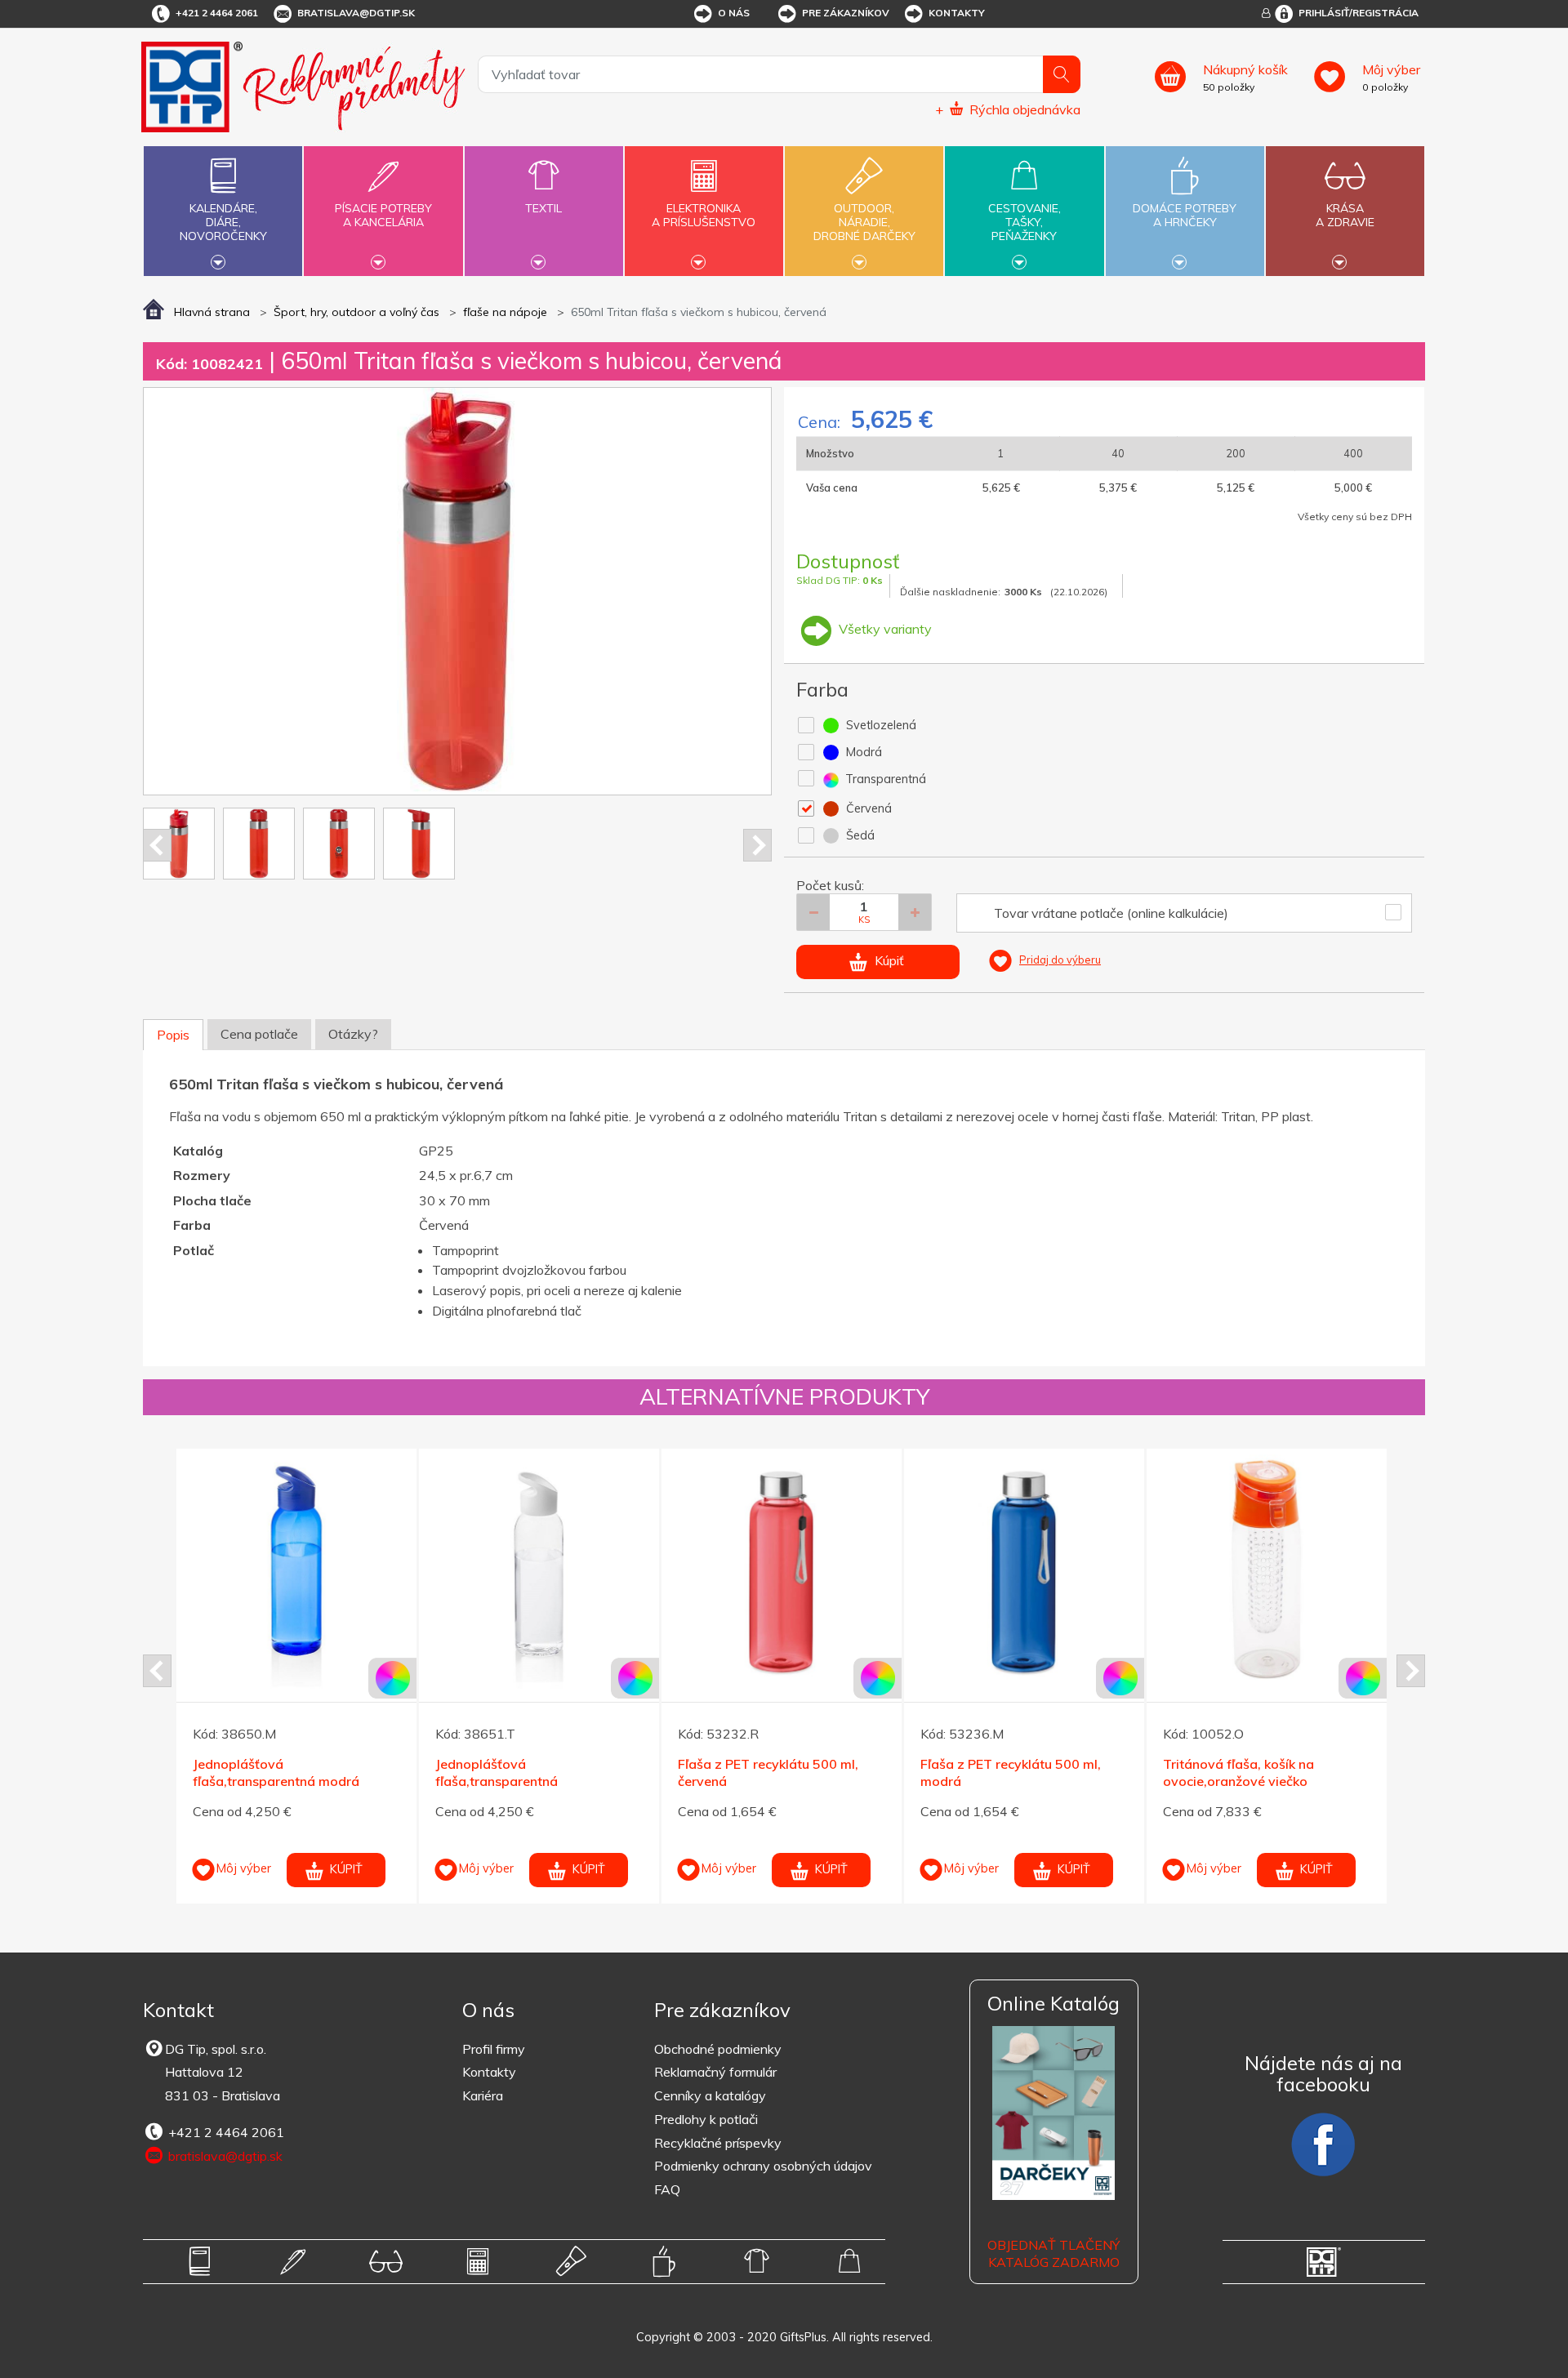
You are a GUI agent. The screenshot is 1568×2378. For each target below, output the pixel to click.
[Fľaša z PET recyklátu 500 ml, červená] (377, 1569)
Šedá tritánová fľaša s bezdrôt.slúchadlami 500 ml (1330, 1772)
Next (757, 845)
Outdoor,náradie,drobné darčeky (864, 222)
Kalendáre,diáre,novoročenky (223, 222)
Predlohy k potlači (706, 2119)
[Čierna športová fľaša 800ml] (1105, 1569)
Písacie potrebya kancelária (383, 215)
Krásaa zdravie (1345, 215)
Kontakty (957, 13)
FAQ (667, 2189)
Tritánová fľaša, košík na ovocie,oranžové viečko (834, 1772)
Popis (173, 1035)
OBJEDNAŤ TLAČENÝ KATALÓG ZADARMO (1053, 2253)
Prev (157, 845)
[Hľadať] (1062, 74)
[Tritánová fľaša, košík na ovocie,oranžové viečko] (862, 1569)
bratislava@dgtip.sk (356, 13)
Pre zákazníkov (846, 13)
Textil (543, 208)
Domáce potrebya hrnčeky (1185, 215)
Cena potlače (259, 1034)
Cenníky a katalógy (710, 2095)
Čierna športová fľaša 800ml (1090, 1764)
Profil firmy (494, 2049)
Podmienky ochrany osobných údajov (763, 2166)
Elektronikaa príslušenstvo (704, 215)
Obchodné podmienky (718, 2049)
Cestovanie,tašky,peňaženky (1025, 222)
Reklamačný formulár (715, 2072)
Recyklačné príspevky (718, 2143)
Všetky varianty (884, 629)
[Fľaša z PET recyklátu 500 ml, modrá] (620, 1569)
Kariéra (483, 2095)
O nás (734, 13)
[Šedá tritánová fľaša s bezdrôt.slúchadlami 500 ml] (1347, 1569)
